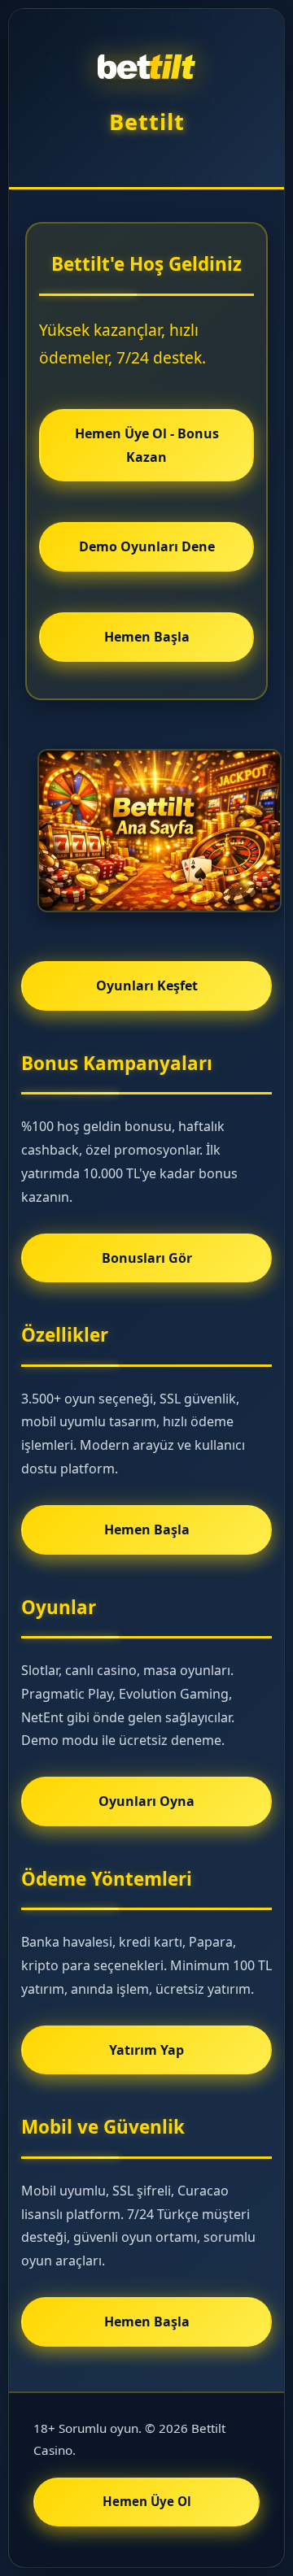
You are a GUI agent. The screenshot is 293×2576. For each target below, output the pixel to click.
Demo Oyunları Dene (147, 546)
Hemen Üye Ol (147, 2501)
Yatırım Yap (146, 2050)
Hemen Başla (147, 637)
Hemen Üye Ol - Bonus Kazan (147, 445)
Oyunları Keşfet (147, 986)
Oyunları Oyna (146, 1801)
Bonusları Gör (147, 1258)
